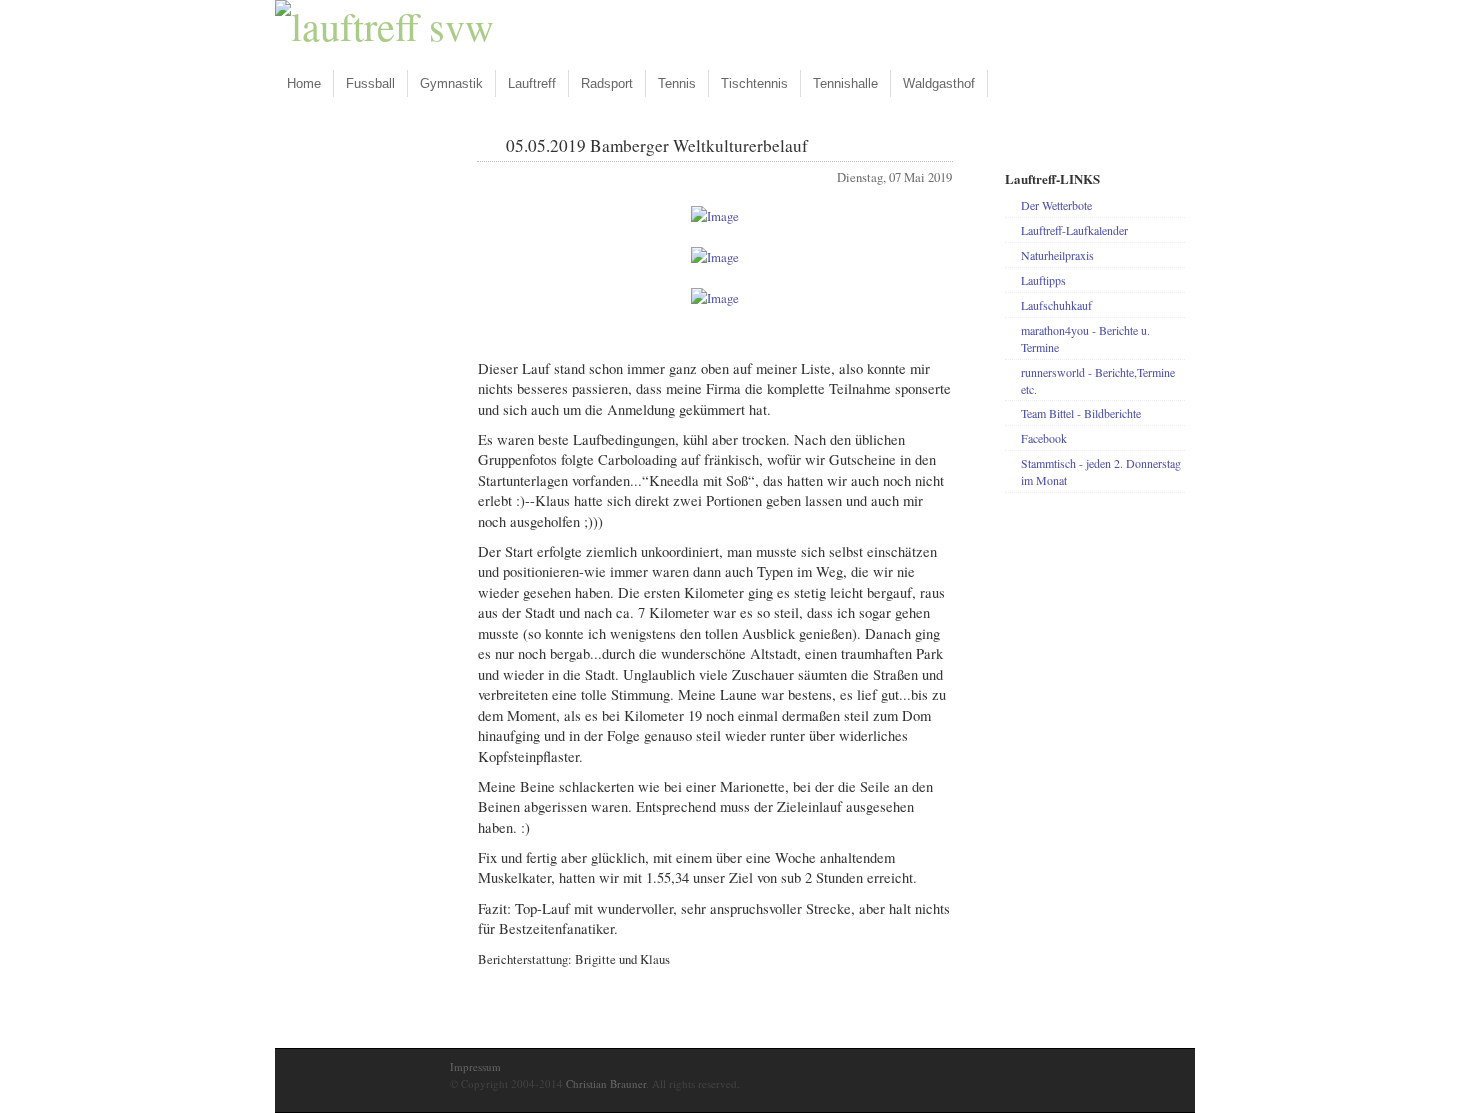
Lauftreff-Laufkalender (1074, 230)
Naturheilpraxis (1057, 255)
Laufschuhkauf (1056, 305)
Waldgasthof (939, 83)
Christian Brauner (606, 1083)
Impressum (475, 1066)
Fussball (370, 83)
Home (304, 83)
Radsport (607, 83)
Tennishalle (845, 83)
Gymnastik (451, 83)
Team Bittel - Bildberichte (1081, 413)
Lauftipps (1043, 280)
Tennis (677, 83)
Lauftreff (532, 83)
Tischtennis (754, 83)
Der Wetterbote (1056, 205)
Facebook (1044, 438)
